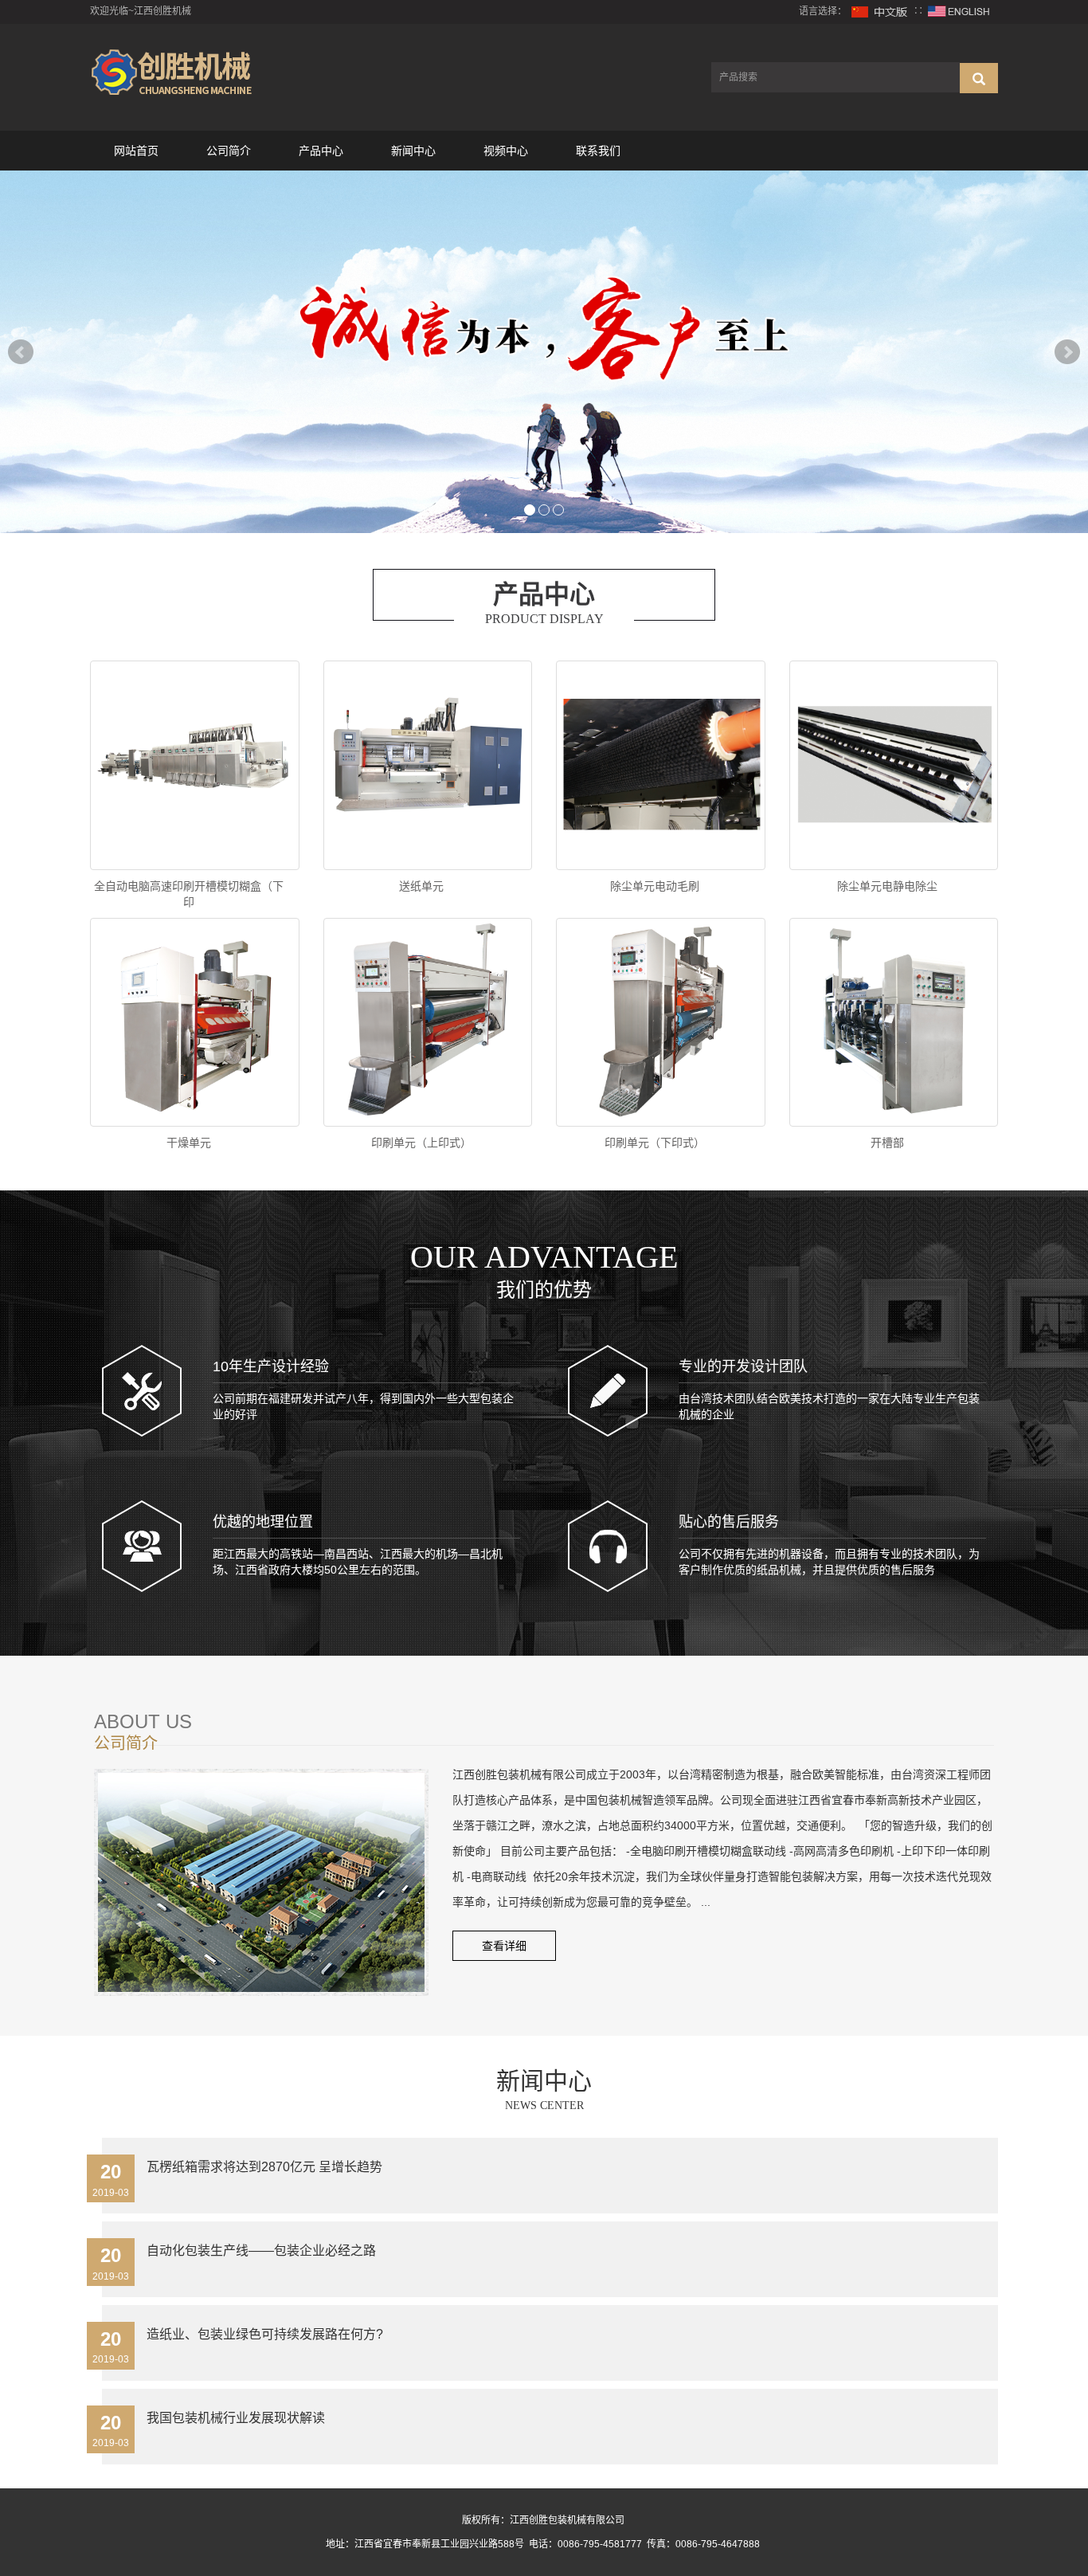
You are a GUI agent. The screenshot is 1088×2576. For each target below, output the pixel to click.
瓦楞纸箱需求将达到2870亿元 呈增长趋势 (264, 2167)
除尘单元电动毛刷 (655, 886)
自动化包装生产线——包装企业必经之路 (261, 2251)
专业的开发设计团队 (743, 1366)
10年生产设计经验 (271, 1366)
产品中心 (321, 151)
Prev (21, 352)
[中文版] (880, 11)
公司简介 (229, 151)
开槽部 (887, 1143)
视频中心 (506, 151)
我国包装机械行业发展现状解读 (236, 2418)
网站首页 (136, 151)
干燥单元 (189, 1143)
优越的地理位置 (263, 1522)
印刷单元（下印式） (655, 1143)
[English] (959, 11)
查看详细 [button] (504, 1946)
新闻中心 (413, 151)
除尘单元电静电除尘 (887, 886)
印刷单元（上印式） (421, 1143)
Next (1067, 352)
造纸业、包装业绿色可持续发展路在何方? (265, 2334)
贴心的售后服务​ (729, 1522)
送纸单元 (421, 886)
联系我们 (598, 151)
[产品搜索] (979, 78)
